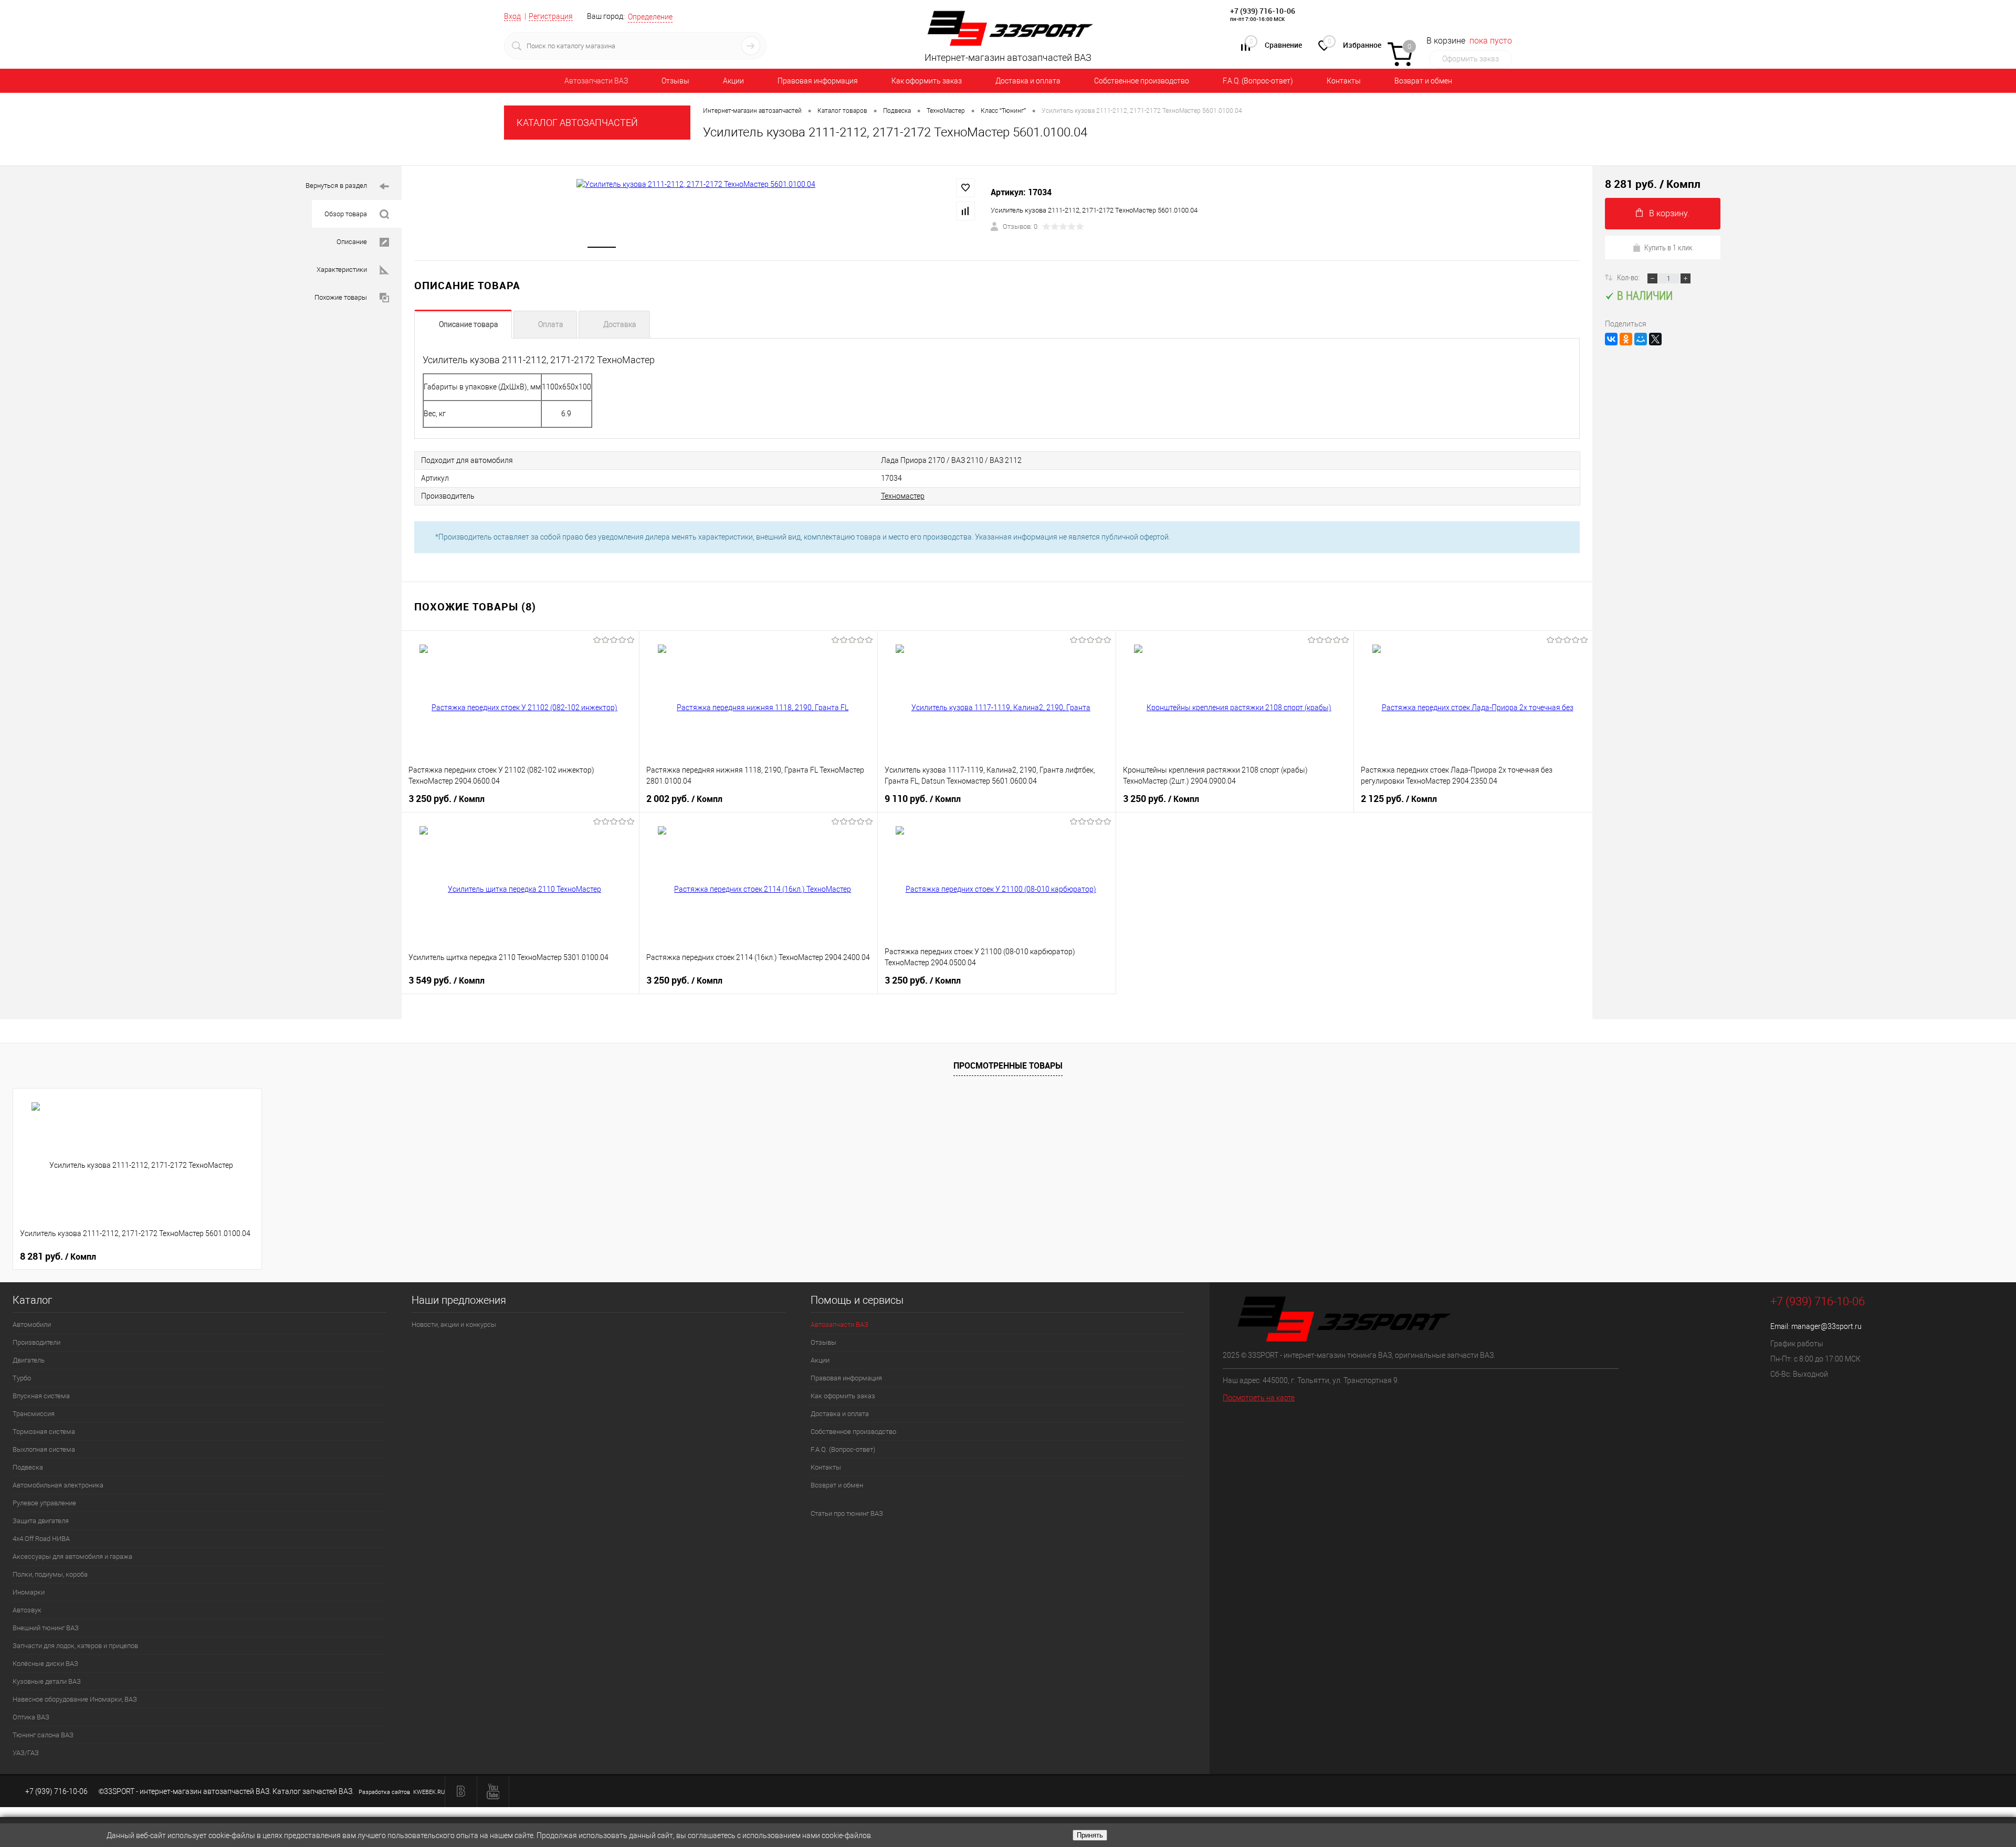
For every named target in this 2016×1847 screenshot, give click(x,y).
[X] (1655, 339)
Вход (512, 16)
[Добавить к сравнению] (965, 211)
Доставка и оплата (1028, 81)
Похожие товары (341, 297)
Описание (352, 242)
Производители (36, 1342)
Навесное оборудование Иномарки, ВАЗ (75, 1699)
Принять (1090, 1835)
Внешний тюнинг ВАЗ (46, 1628)
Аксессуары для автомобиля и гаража (72, 1556)
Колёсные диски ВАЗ (45, 1664)
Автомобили (32, 1324)
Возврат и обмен (1423, 81)
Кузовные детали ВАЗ (47, 1681)
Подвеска (28, 1467)
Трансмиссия (34, 1414)
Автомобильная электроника (58, 1485)
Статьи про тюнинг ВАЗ (847, 1513)
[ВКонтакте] (1611, 339)
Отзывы (675, 81)
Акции (733, 81)
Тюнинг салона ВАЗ (43, 1735)
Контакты (1344, 81)
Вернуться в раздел (336, 186)
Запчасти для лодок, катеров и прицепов (75, 1646)
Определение (650, 17)
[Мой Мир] (1641, 339)
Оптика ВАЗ (31, 1717)
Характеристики (342, 270)
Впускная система (41, 1396)
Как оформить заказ (927, 81)
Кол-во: (1629, 277)
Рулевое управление (44, 1503)
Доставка (620, 324)
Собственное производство (1142, 81)
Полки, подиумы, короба (50, 1574)
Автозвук (27, 1610)
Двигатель (29, 1360)
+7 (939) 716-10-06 (1263, 11)
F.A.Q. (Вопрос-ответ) (1258, 81)
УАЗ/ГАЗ (26, 1753)
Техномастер (903, 496)
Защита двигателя (41, 1521)
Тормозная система (44, 1432)
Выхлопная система (44, 1449)
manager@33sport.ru (1826, 1326)
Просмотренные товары (1008, 1065)
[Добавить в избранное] (965, 188)
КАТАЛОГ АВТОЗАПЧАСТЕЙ (577, 123)
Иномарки (29, 1592)
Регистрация (551, 16)
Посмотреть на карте (1259, 1398)
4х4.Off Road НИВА (41, 1539)
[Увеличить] (696, 184)
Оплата (551, 324)
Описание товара (469, 324)
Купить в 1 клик (1668, 247)
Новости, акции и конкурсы (454, 1324)
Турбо (22, 1378)
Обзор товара (346, 214)
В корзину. (1669, 213)
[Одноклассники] (1626, 339)
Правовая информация (818, 81)
